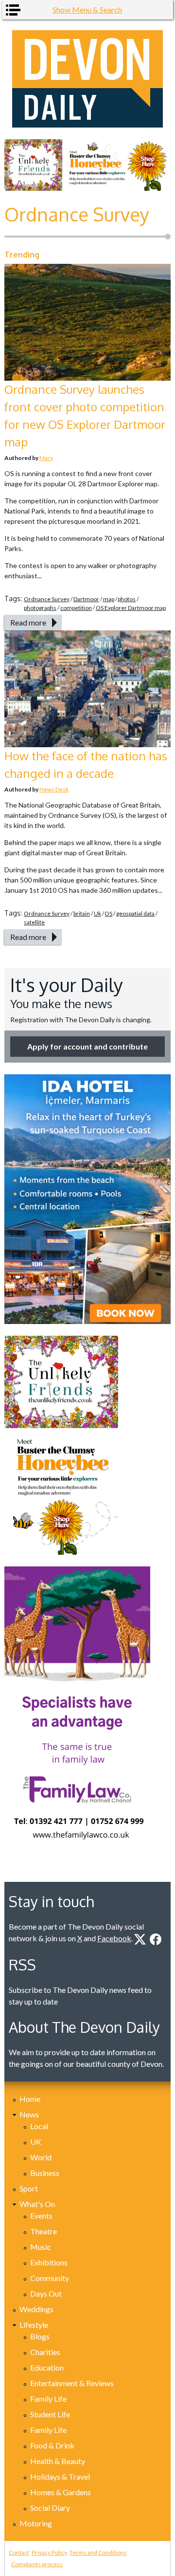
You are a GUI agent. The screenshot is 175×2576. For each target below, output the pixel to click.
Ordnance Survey (47, 599)
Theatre (44, 2231)
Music (41, 2247)
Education (47, 2367)
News (29, 2114)
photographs (40, 608)
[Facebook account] (156, 1939)
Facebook (114, 1938)
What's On (37, 2204)
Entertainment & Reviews (72, 2383)
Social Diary (50, 2508)
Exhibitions (49, 2262)
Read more (28, 622)
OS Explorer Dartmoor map (131, 608)
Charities (45, 2352)
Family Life (48, 2399)
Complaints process (37, 2564)
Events (41, 2216)
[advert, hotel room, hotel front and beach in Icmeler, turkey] (87, 1199)
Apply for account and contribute (87, 1046)
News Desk (54, 789)
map (109, 599)
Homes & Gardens (61, 2492)
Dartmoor (86, 599)
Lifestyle (34, 2325)
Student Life (50, 2414)
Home (30, 2099)
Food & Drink (52, 2445)
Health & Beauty (58, 2461)
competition (76, 608)
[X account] (140, 1939)
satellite (34, 922)
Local (39, 2126)
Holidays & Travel (60, 2476)
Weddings (36, 2309)
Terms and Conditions (98, 2552)
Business (45, 2173)
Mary (46, 458)
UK (36, 2142)
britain (82, 913)
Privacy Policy (49, 2552)
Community (50, 2278)
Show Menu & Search (87, 9)
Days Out (46, 2293)
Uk (97, 913)
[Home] (87, 79)
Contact (19, 2552)
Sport (29, 2188)
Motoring (36, 2523)
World (41, 2157)
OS (108, 913)
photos (127, 599)
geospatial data (135, 913)
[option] (87, 165)
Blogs (40, 2336)
